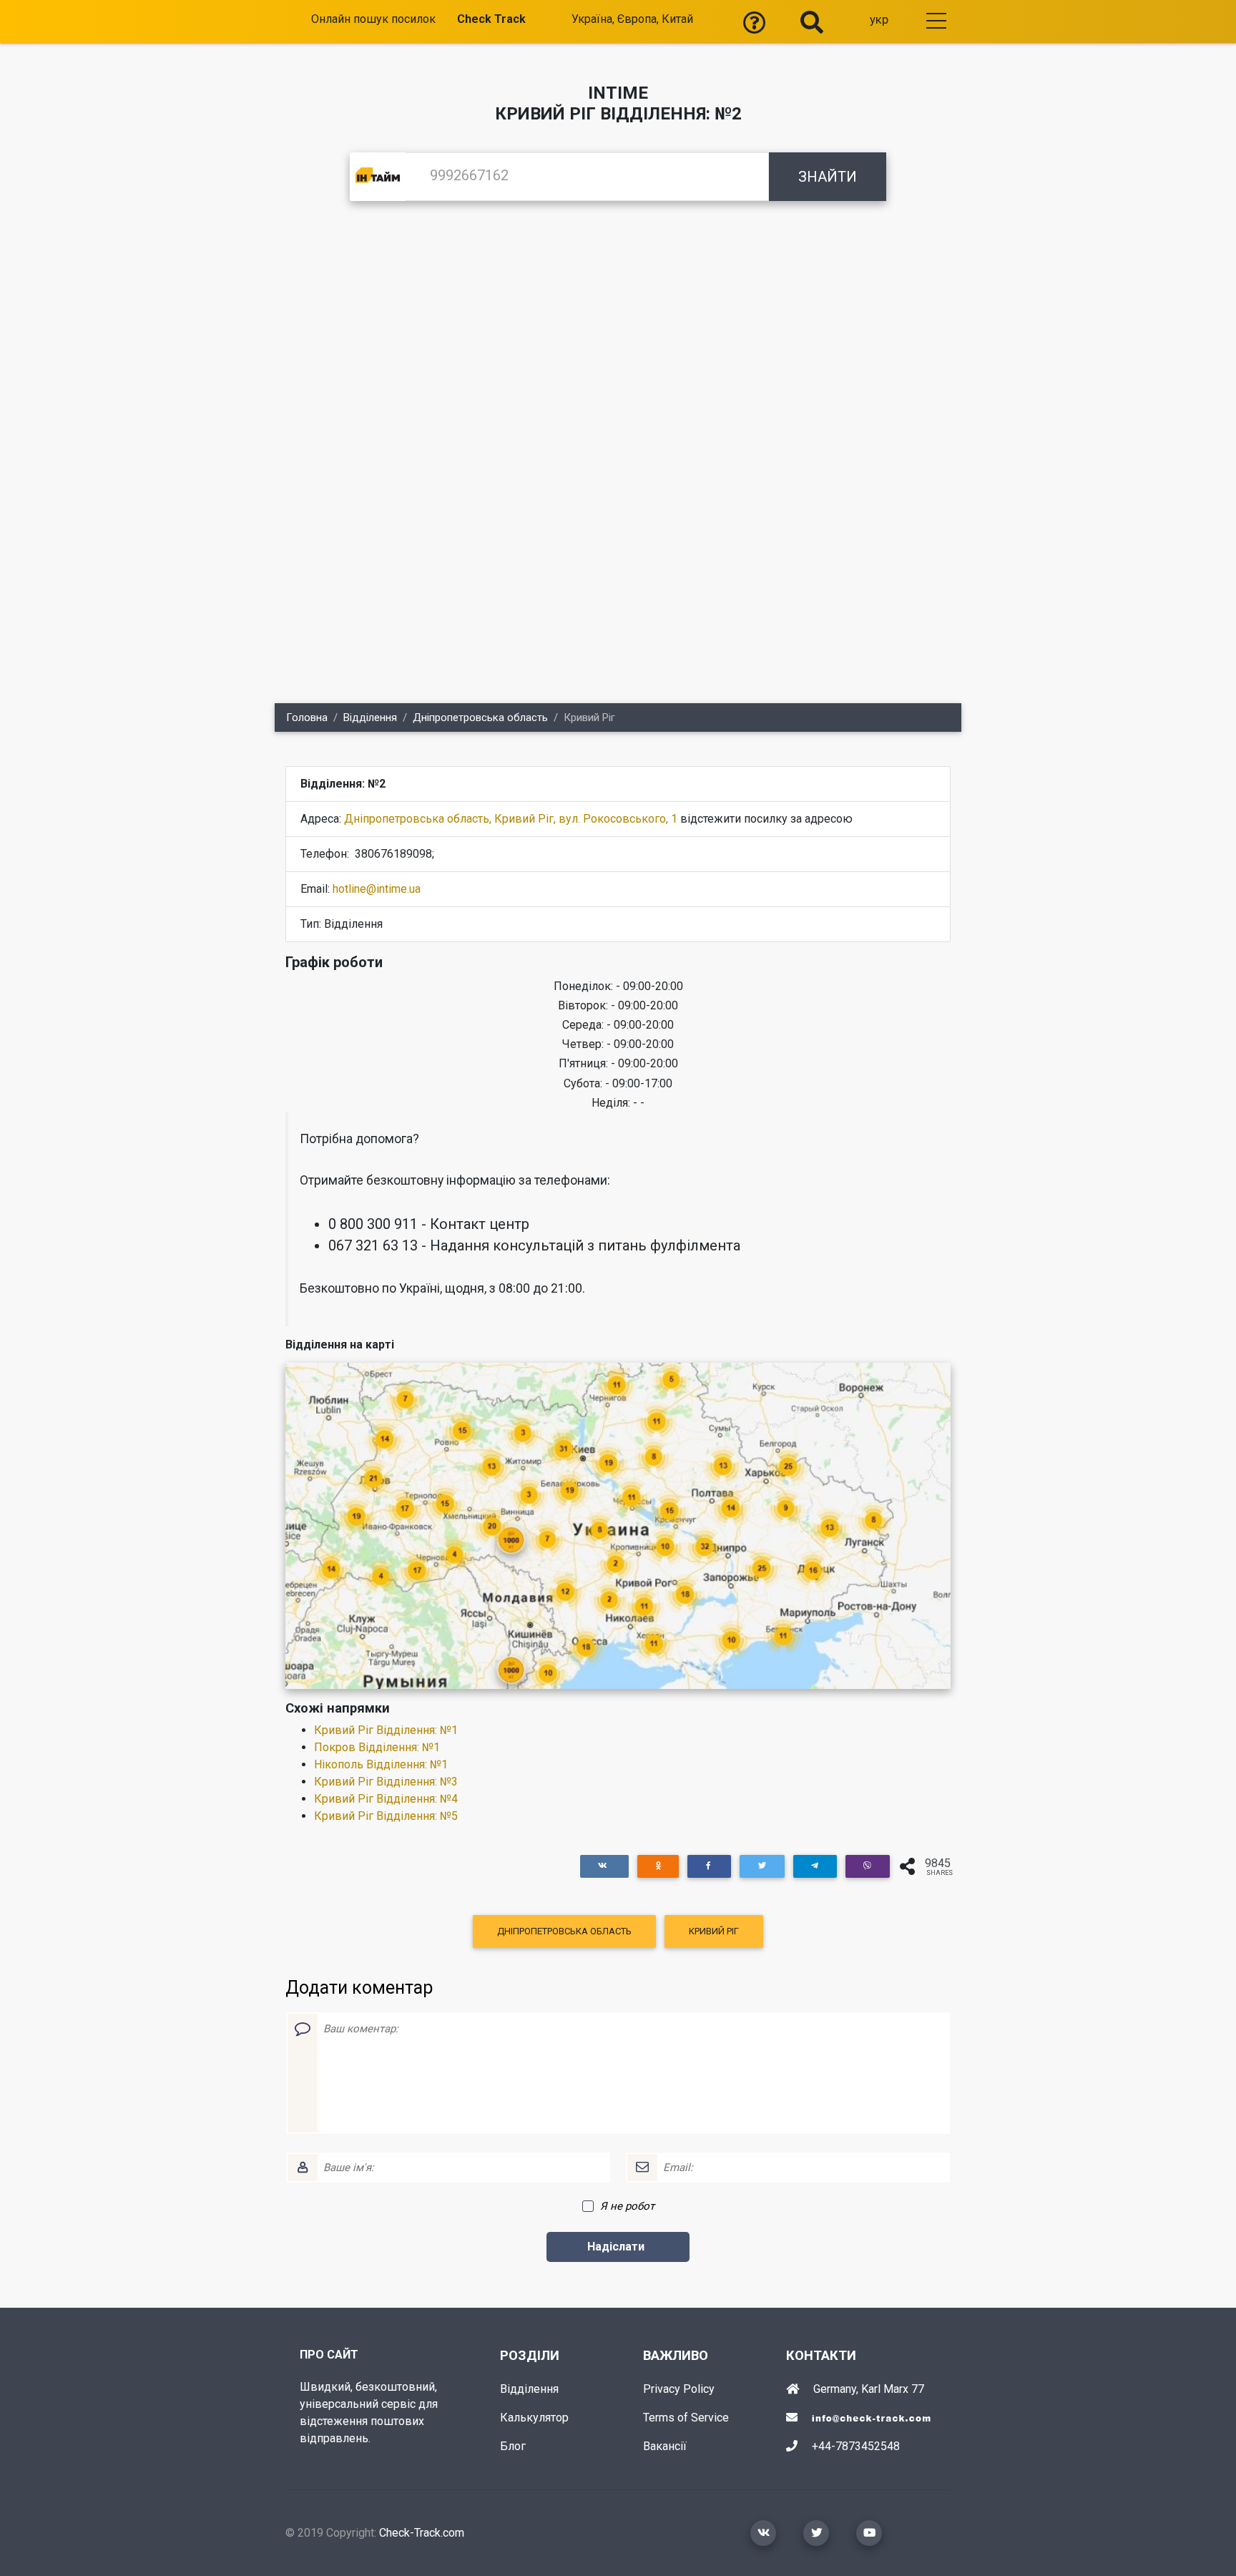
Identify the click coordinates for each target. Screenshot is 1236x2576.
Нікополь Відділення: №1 (381, 1764)
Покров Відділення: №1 (377, 1747)
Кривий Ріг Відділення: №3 (386, 1782)
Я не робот (627, 2206)
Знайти (828, 177)
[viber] (868, 1866)
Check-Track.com (422, 2533)
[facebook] (709, 1866)
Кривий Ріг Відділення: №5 (386, 1816)
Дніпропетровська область (480, 718)
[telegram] (815, 1866)
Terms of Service (686, 2418)
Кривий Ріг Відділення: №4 (386, 1799)
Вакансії (665, 2446)
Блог (513, 2446)
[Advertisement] (618, 329)
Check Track (491, 19)
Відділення (370, 718)
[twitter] (762, 1866)
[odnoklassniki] (658, 1866)
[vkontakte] (604, 1866)
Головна (307, 718)
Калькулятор (534, 2418)
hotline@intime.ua (377, 889)
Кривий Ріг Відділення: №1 (386, 1730)
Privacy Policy (679, 2389)
